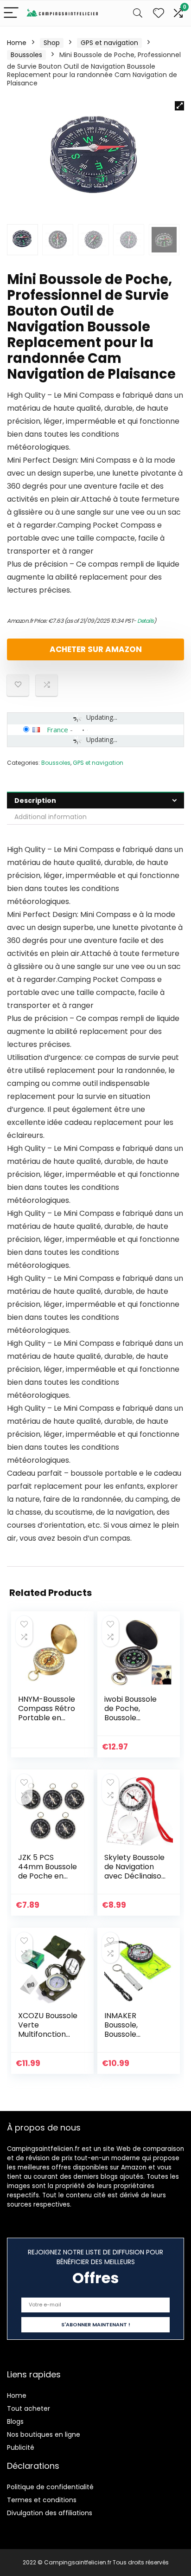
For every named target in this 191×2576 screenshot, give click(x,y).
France (57, 730)
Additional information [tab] (51, 817)
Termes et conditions (42, 2500)
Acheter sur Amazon (96, 649)
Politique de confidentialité (50, 2487)
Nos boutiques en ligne (44, 2434)
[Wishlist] (159, 13)
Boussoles (26, 55)
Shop (52, 43)
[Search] (138, 13)
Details (146, 621)
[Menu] (11, 13)
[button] (179, 106)
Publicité (21, 2447)
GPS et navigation (109, 43)
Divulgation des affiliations (50, 2513)
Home (17, 43)
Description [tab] (35, 801)
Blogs (15, 2421)
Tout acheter (29, 2408)
